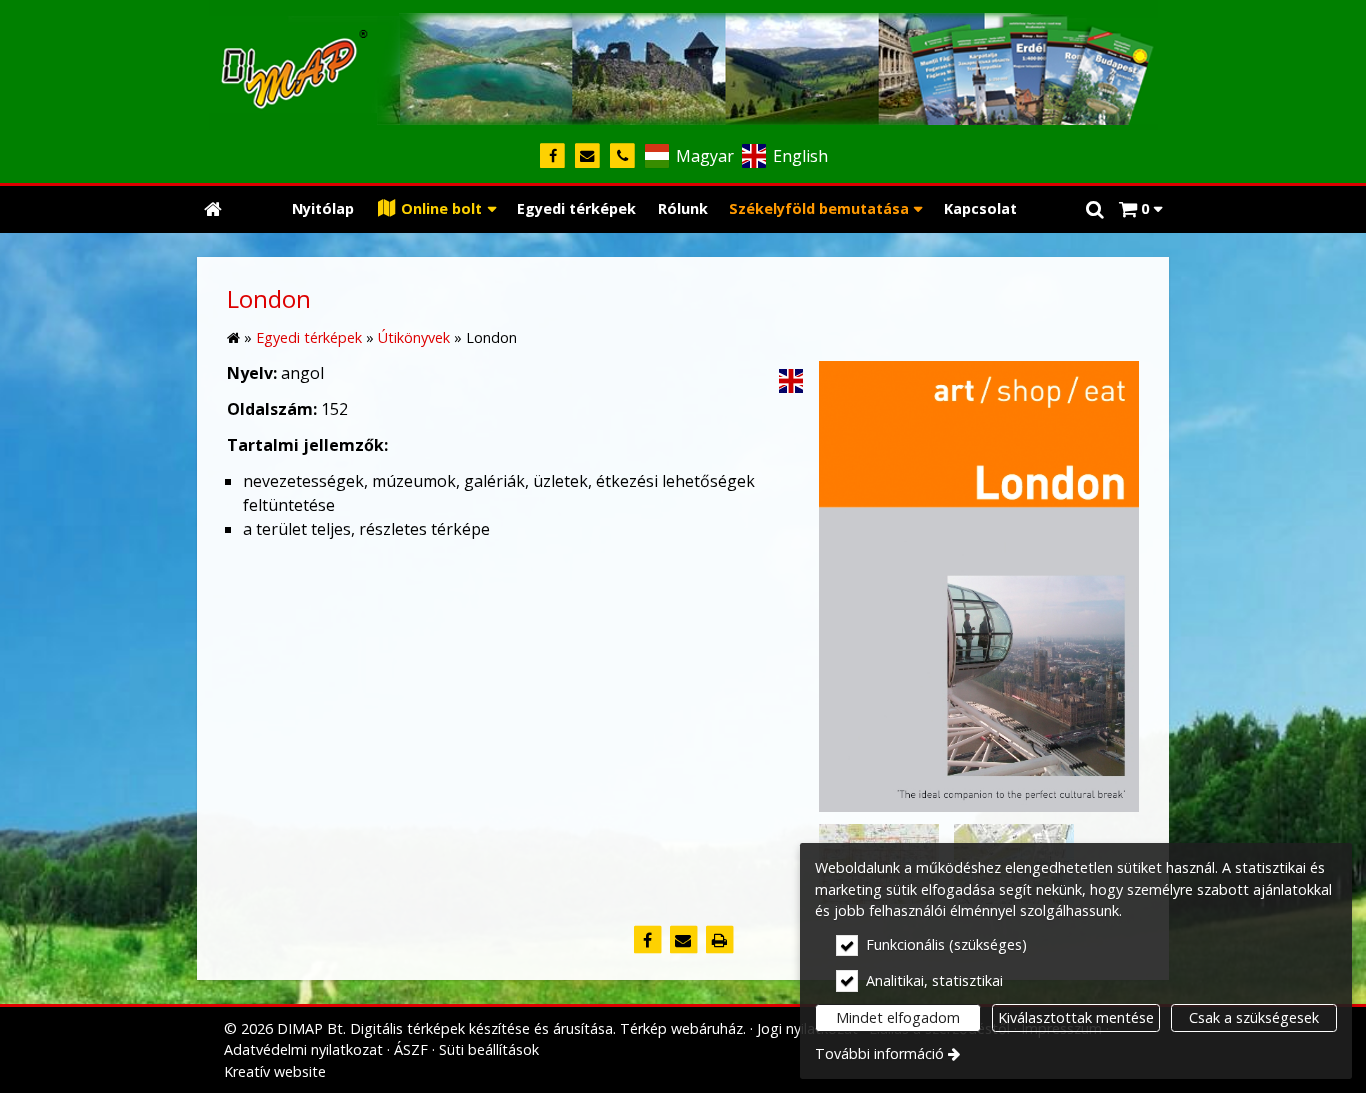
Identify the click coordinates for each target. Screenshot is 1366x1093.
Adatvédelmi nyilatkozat (303, 1049)
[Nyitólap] (683, 65)
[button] (1140, 209)
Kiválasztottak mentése (1076, 1017)
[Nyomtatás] (719, 940)
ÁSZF (411, 1049)
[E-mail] (587, 156)
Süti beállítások (489, 1049)
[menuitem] (213, 209)
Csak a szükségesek (1254, 1017)
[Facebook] (552, 156)
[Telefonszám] (622, 156)
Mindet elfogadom (898, 1017)
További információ (879, 1053)
